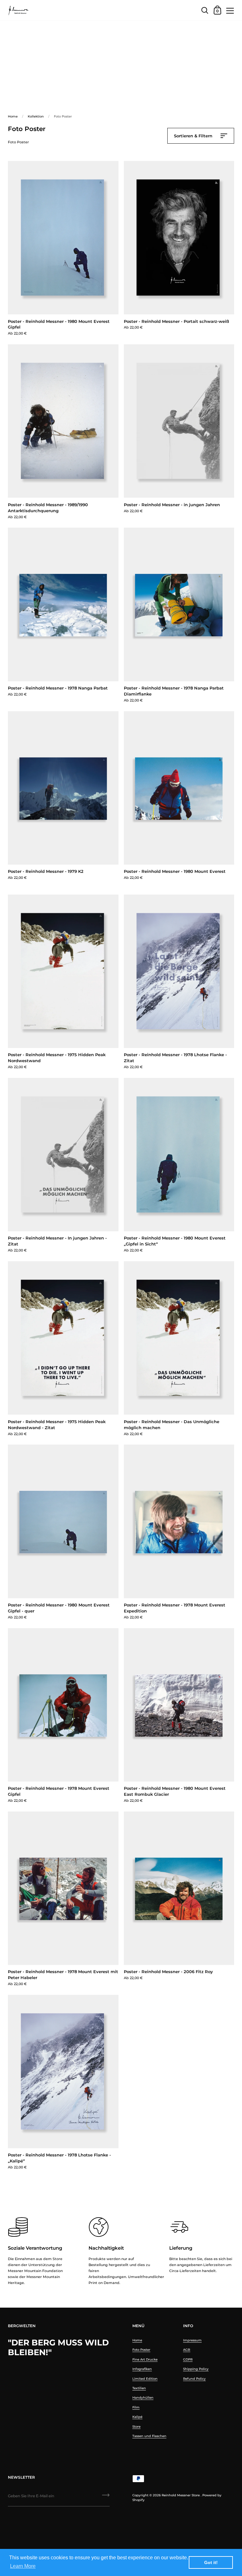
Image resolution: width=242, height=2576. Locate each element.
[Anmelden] (106, 2497)
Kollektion (36, 116)
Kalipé (137, 2417)
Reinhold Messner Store (181, 2495)
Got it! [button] (211, 2562)
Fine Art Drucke (145, 2359)
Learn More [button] (23, 2566)
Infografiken (142, 2369)
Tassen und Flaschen (149, 2436)
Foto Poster (141, 2350)
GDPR (188, 2359)
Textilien (139, 2388)
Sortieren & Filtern (194, 136)
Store (136, 2427)
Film (136, 2407)
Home (13, 116)
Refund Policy (194, 2379)
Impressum (192, 2340)
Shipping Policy (196, 2369)
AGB (187, 2350)
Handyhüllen (143, 2398)
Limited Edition (145, 2379)
